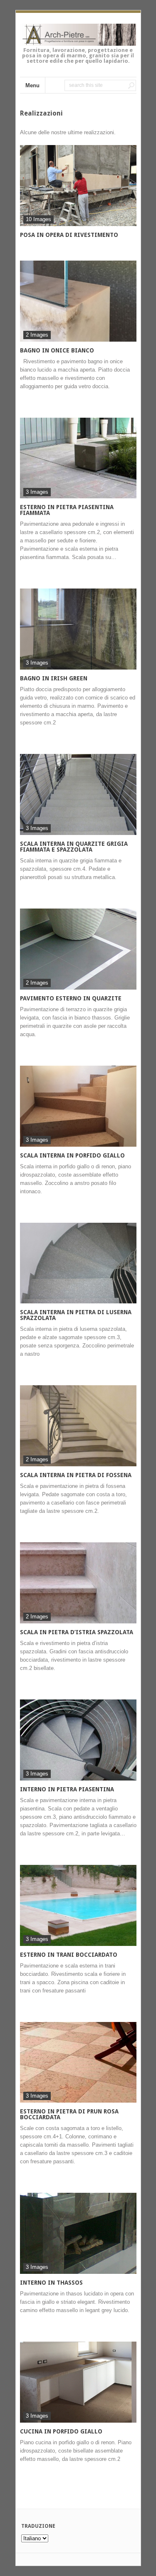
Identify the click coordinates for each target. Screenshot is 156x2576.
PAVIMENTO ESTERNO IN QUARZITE (71, 998)
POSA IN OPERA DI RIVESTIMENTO (69, 235)
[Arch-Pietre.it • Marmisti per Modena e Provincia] (78, 41)
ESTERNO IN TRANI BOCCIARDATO (69, 1955)
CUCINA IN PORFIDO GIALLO (61, 2431)
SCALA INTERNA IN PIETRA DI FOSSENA (76, 1475)
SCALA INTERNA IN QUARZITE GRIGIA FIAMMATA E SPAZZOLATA (74, 847)
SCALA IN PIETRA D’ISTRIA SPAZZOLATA (77, 1632)
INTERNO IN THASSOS (51, 2283)
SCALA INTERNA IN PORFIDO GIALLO (72, 1155)
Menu (32, 85)
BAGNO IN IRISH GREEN (54, 678)
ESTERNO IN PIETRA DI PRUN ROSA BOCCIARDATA (69, 2114)
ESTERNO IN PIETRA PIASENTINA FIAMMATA (67, 510)
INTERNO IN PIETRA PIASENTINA (67, 1789)
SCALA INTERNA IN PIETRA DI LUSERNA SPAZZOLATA (76, 1315)
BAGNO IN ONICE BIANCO (57, 350)
